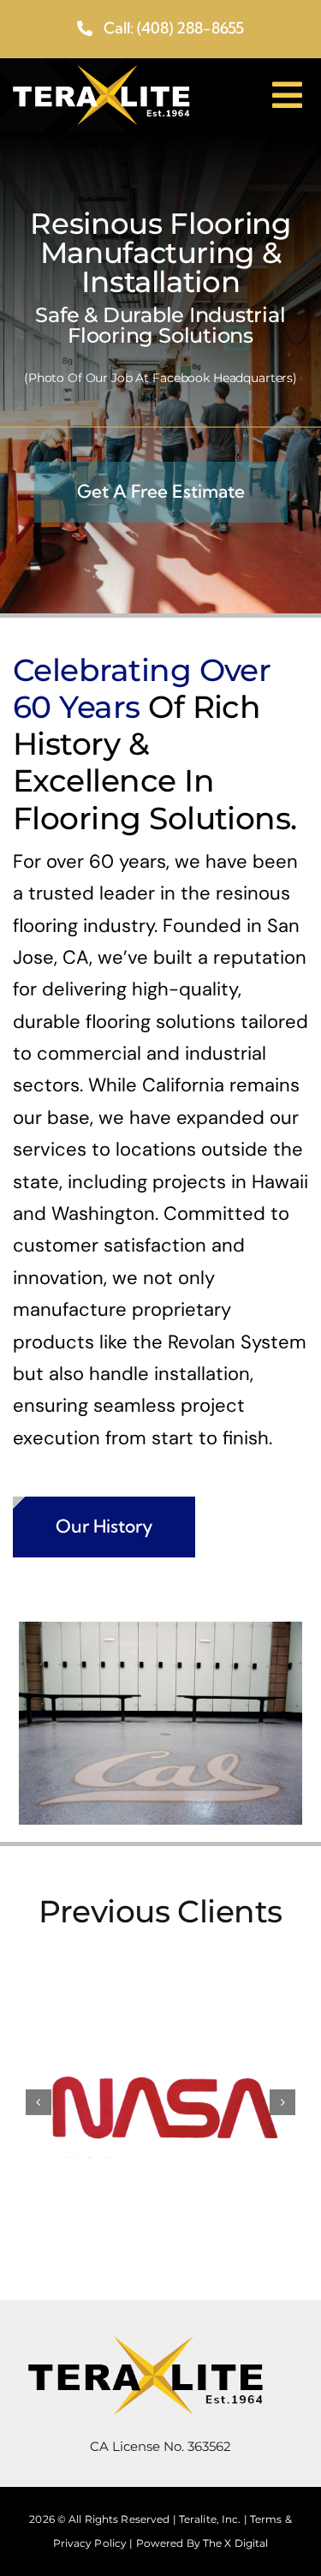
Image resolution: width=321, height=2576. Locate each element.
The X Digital (236, 2543)
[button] (39, 2102)
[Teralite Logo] (101, 75)
